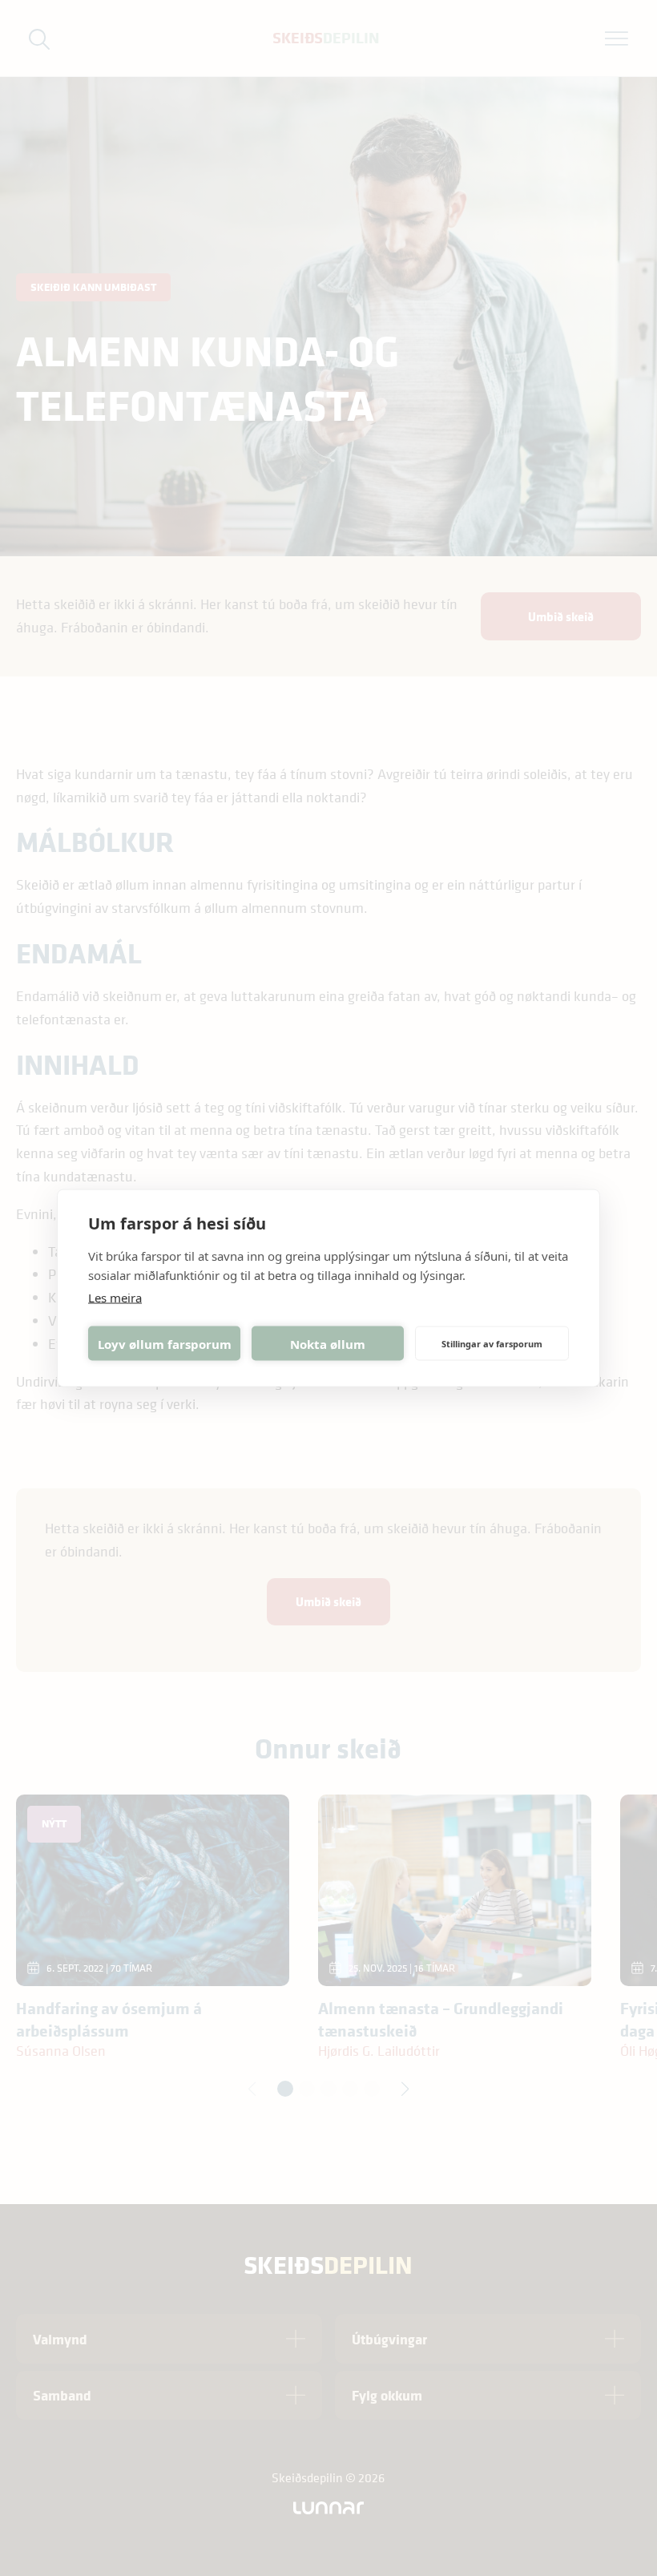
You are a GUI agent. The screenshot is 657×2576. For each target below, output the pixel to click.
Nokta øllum (328, 1343)
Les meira (115, 1298)
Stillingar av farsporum (492, 1343)
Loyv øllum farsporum (165, 1343)
